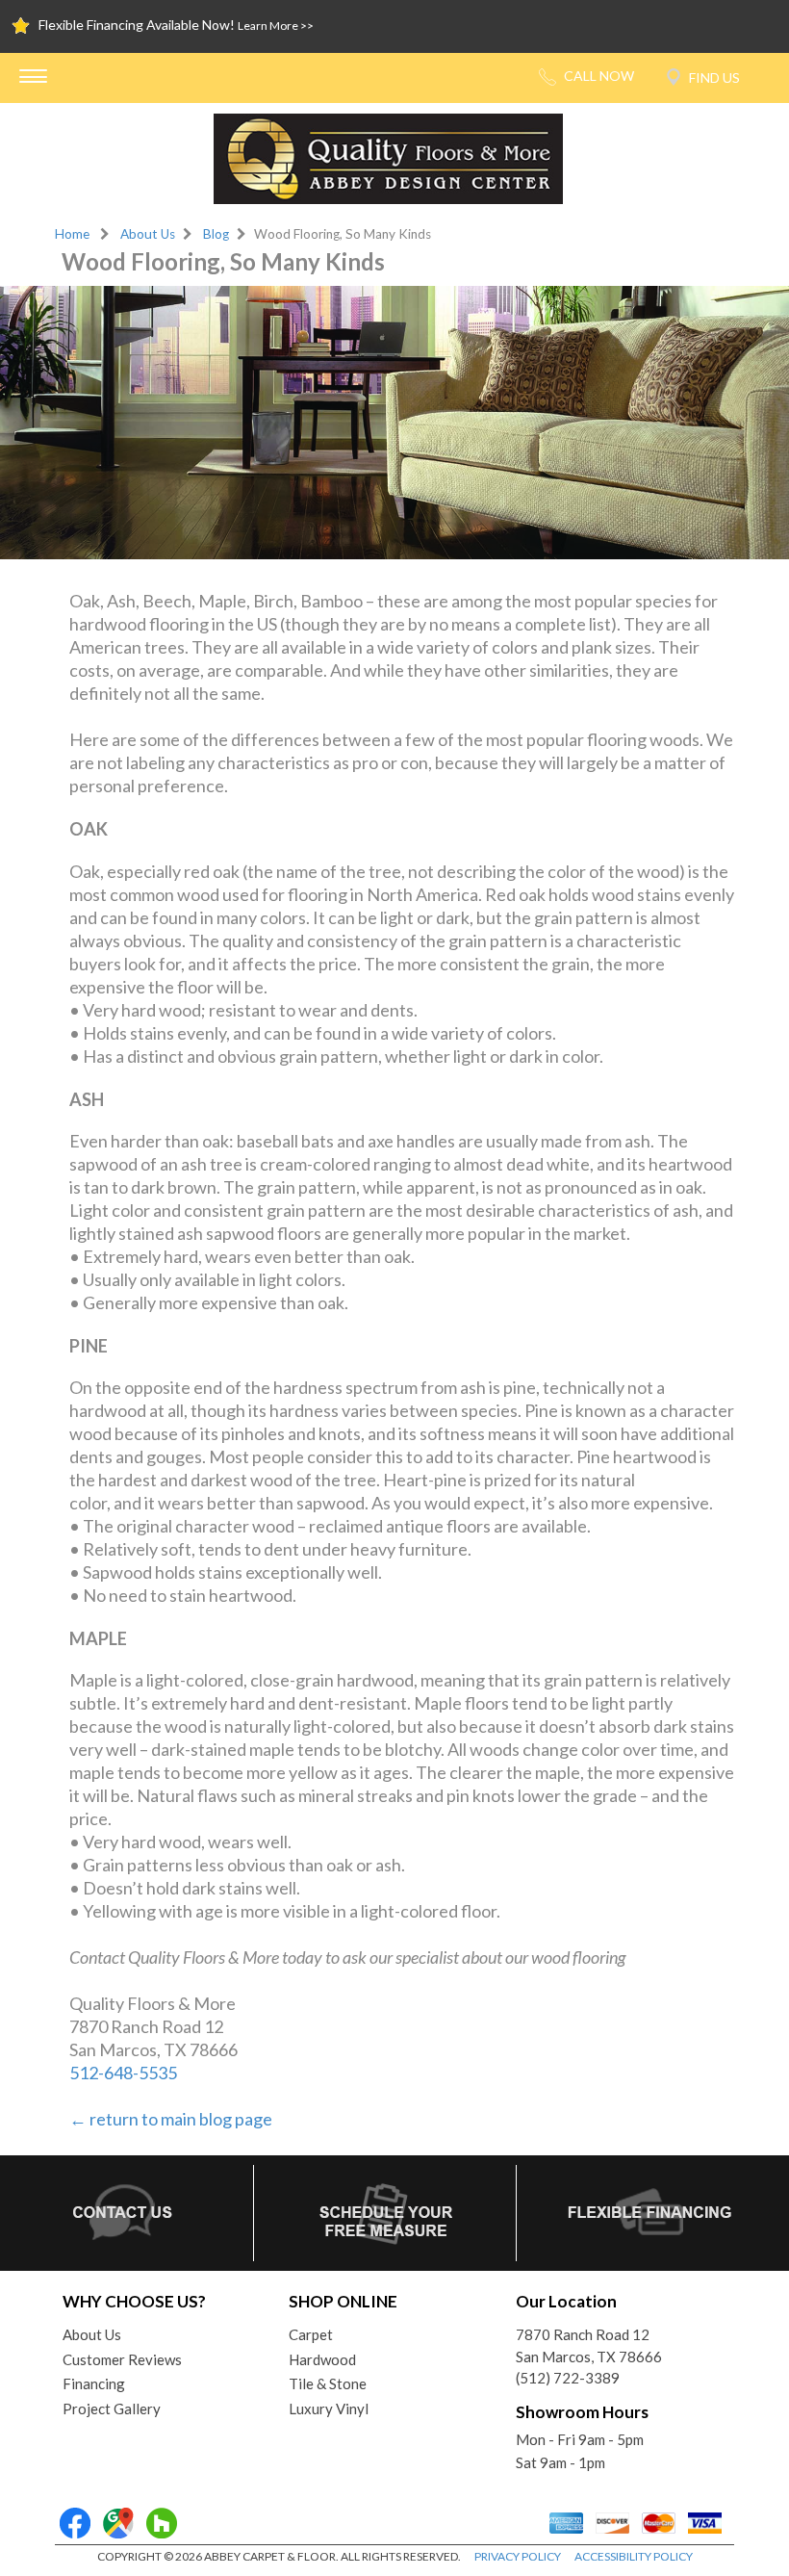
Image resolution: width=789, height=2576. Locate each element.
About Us (148, 234)
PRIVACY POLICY (518, 2556)
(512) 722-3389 (568, 2378)
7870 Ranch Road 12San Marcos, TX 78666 (589, 2345)
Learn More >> (276, 26)
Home (72, 234)
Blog (216, 234)
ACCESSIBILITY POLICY (634, 2556)
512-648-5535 (123, 2073)
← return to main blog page (171, 2119)
